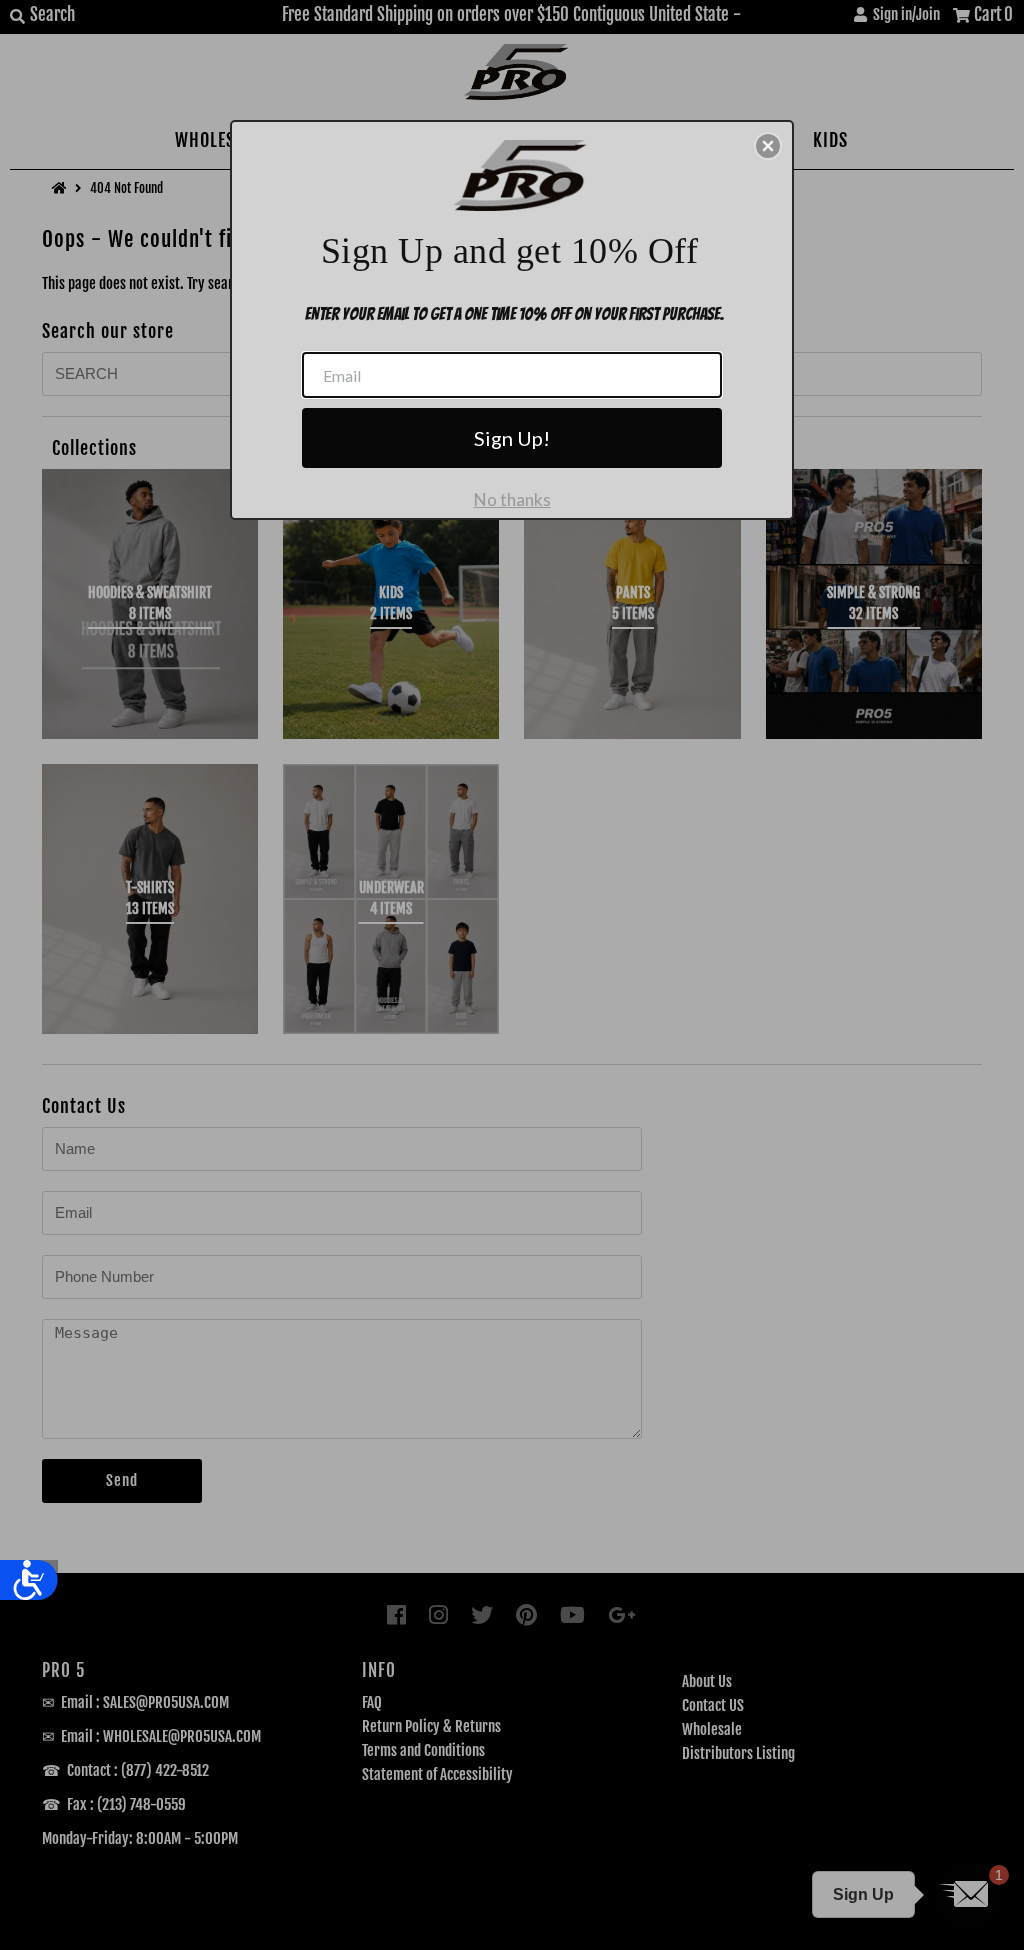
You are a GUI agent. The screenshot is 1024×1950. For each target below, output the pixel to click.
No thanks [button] (512, 499)
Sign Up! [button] (512, 438)
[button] (768, 146)
